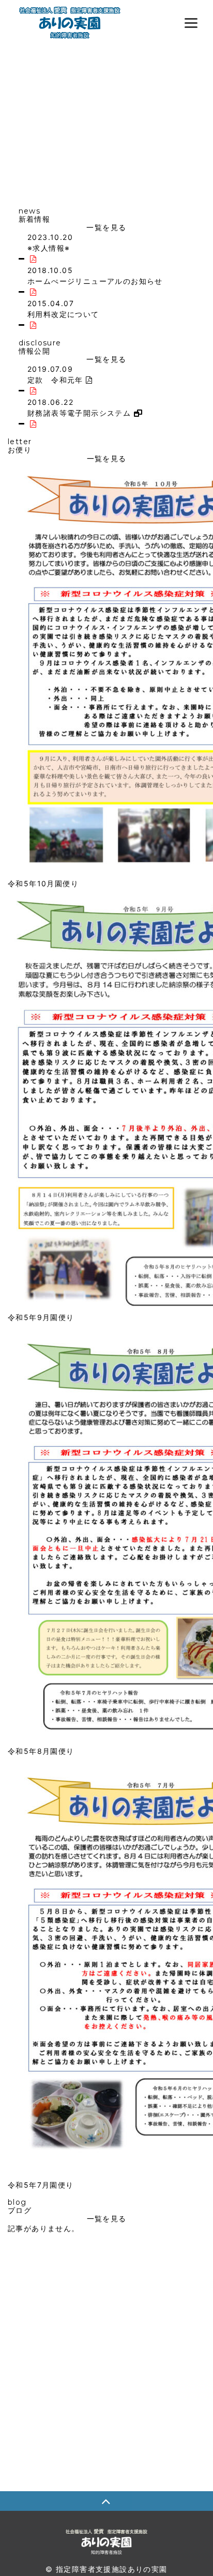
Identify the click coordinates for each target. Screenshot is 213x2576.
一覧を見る (106, 227)
